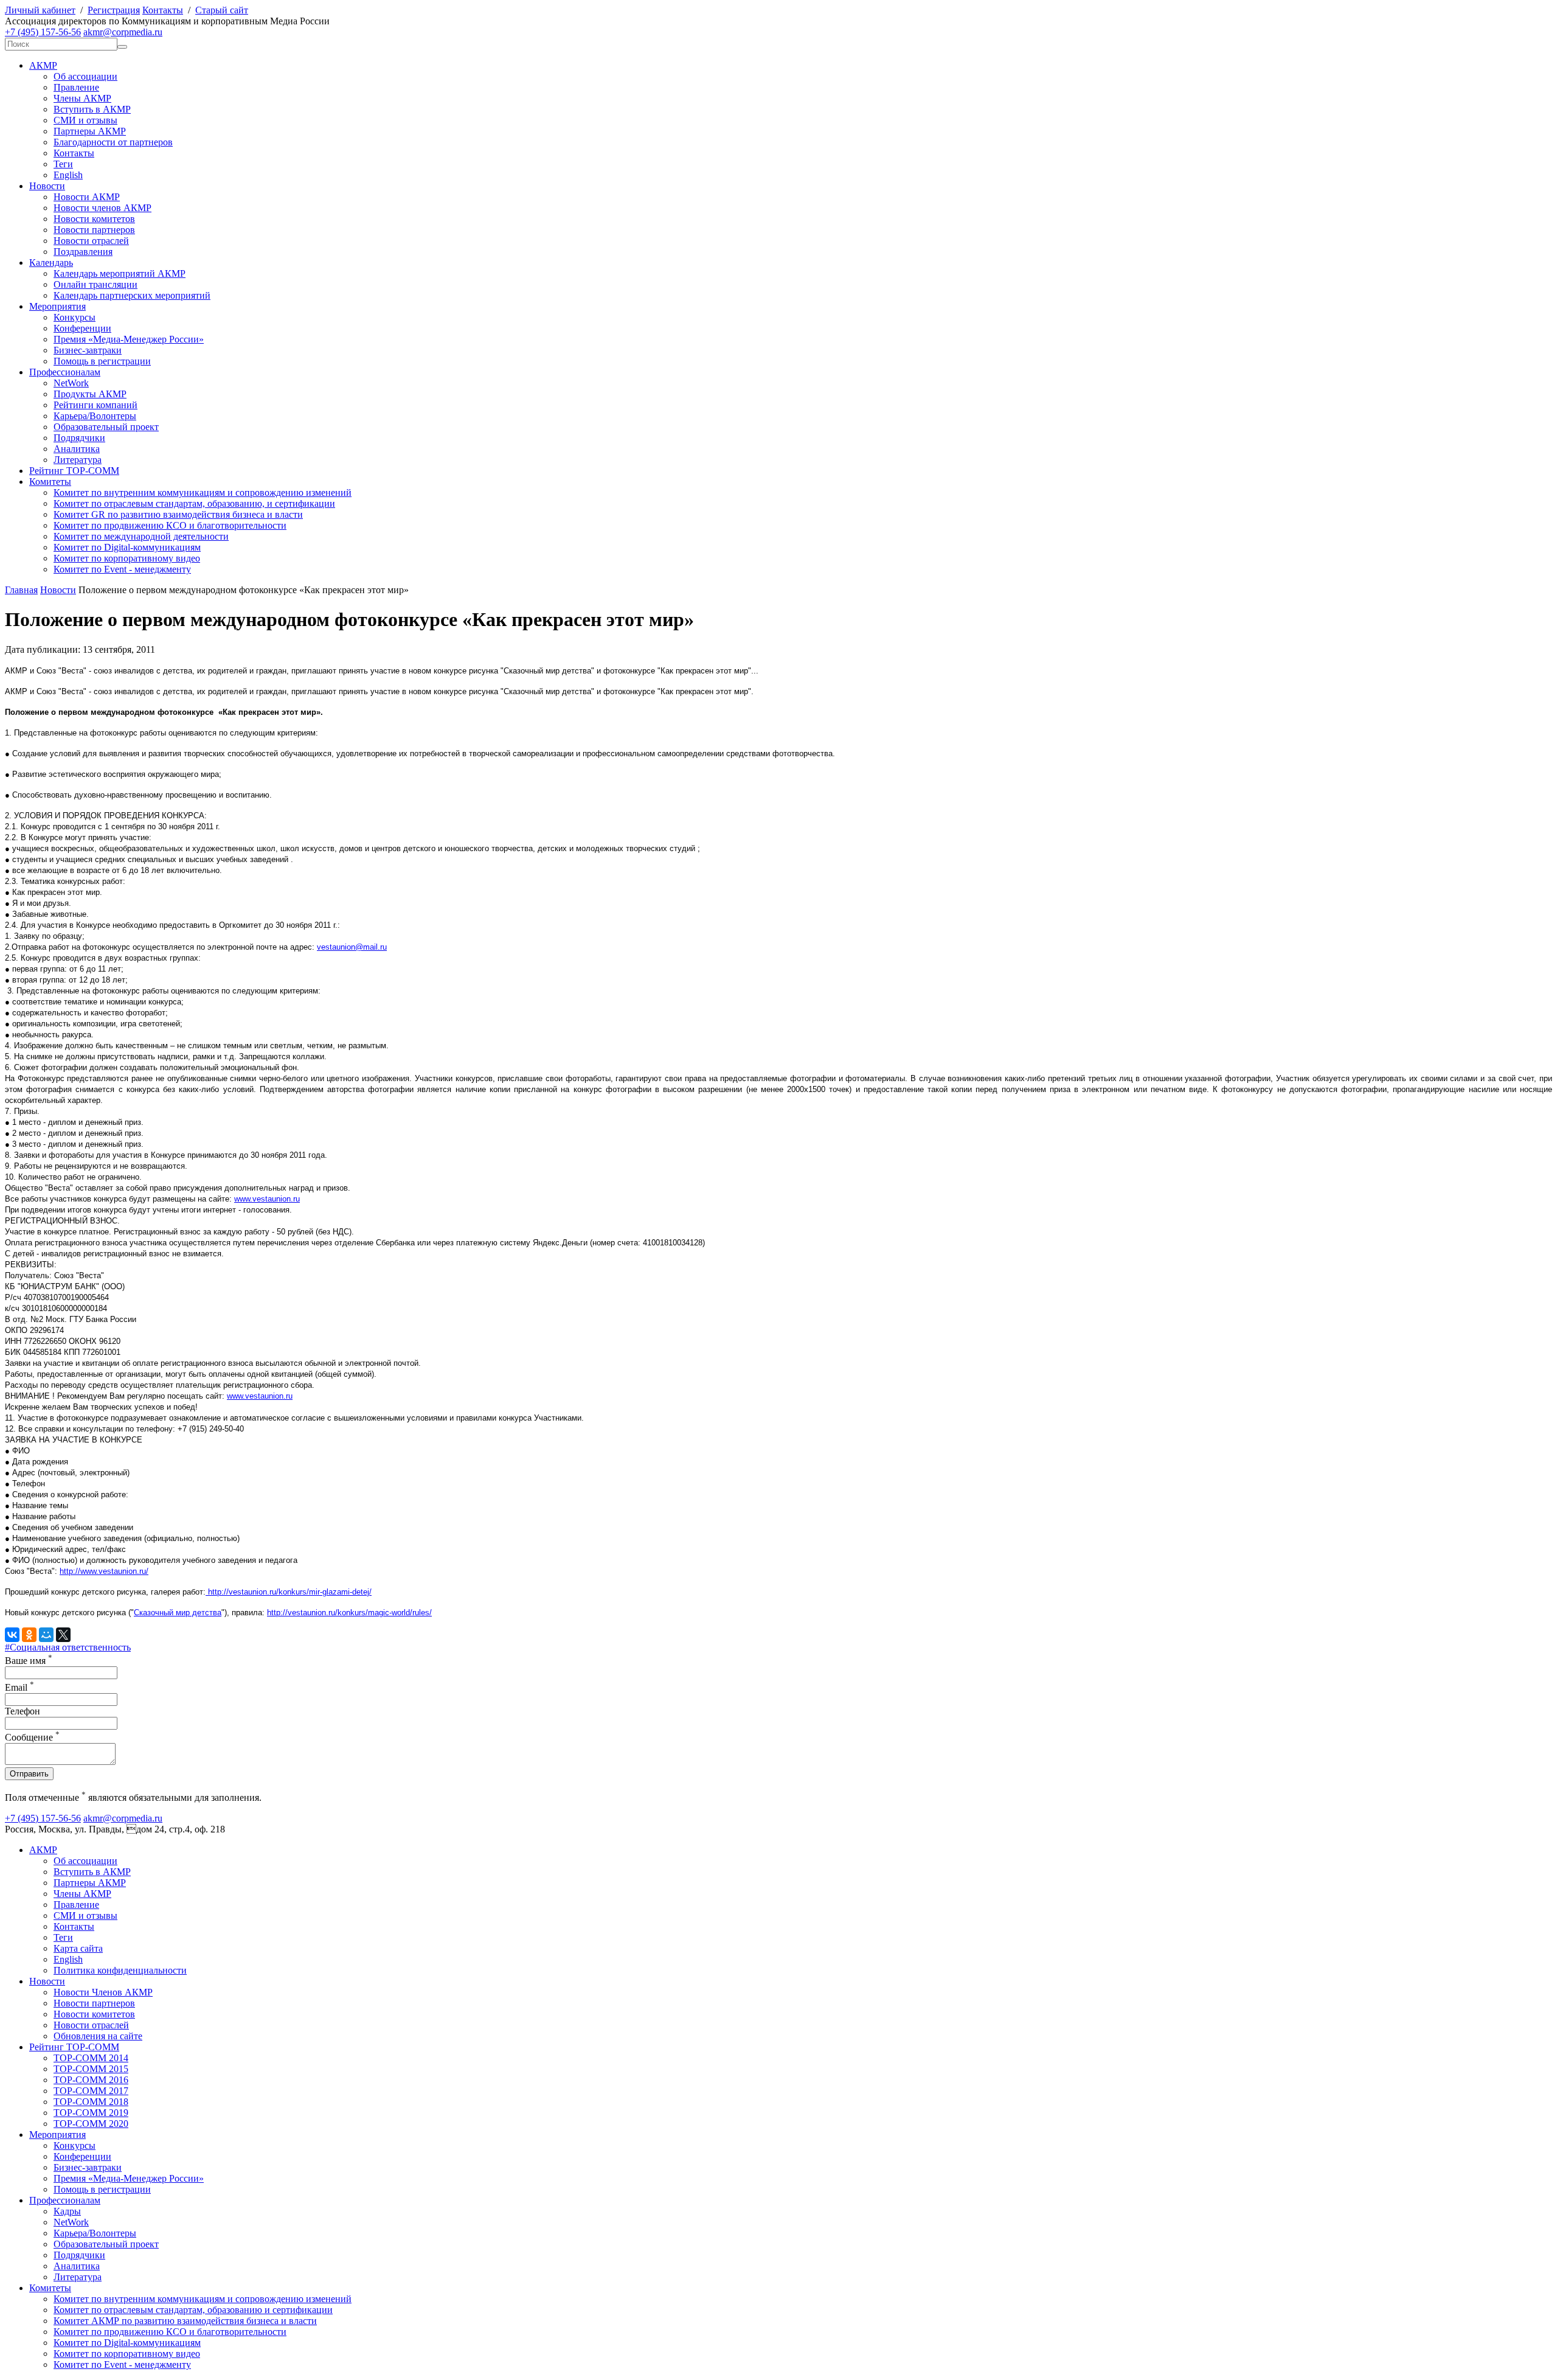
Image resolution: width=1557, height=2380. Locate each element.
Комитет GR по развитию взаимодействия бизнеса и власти (178, 514)
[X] (63, 1635)
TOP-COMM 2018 (91, 2102)
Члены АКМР (82, 98)
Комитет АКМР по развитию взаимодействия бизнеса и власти (185, 2321)
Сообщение (32, 1737)
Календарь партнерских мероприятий (132, 295)
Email (19, 1687)
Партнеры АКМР (90, 131)
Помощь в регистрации (102, 361)
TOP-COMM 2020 (91, 2124)
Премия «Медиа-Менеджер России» (129, 339)
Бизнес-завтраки (88, 350)
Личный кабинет (40, 10)
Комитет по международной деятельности (141, 536)
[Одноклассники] (29, 1635)
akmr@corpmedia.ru (123, 32)
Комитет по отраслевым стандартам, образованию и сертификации (193, 2310)
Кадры (67, 2211)
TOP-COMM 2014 (91, 2058)
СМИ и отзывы (85, 120)
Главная (21, 590)
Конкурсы (75, 317)
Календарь (51, 263)
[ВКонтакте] (12, 1635)
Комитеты (50, 482)
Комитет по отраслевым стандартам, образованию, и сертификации (194, 503)
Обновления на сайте (98, 2036)
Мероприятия (57, 306)
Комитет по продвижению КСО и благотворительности (170, 525)
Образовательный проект (106, 427)
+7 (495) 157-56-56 (43, 32)
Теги (63, 164)
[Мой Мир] (46, 1635)
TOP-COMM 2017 (91, 2091)
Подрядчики (79, 438)
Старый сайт (222, 10)
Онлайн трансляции (95, 284)
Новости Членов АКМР (103, 1992)
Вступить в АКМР (92, 109)
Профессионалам (65, 372)
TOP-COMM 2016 (91, 2080)
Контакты (163, 10)
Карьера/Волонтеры (95, 416)
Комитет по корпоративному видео (127, 558)
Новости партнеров (94, 230)
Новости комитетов (94, 219)
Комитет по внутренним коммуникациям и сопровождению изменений (203, 492)
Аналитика (77, 449)
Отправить (29, 1774)
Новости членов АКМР (102, 208)
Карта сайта (78, 1948)
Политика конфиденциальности (120, 1970)
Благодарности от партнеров (113, 142)
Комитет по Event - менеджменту (122, 569)
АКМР (43, 65)
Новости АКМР (87, 197)
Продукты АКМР (90, 394)
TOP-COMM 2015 (91, 2069)
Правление (76, 87)
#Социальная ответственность (68, 1647)
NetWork (71, 383)
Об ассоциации (85, 76)
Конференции (82, 328)
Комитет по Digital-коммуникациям (127, 547)
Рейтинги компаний (95, 405)
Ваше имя (29, 1661)
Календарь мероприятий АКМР (120, 273)
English (68, 175)
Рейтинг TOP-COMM (74, 471)
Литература (78, 460)
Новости (47, 186)
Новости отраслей (91, 241)
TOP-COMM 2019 (91, 2113)
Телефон (23, 1711)
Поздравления (83, 252)
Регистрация (114, 10)
